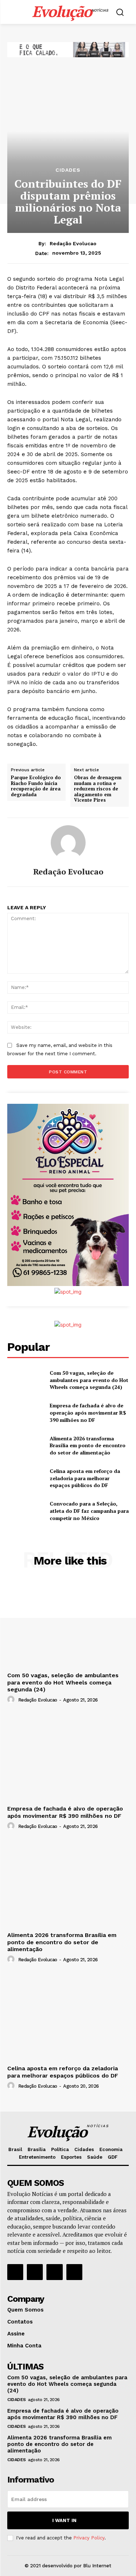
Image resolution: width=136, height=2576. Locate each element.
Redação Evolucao (73, 243)
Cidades (68, 170)
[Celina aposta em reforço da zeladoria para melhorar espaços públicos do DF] (26, 1478)
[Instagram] (35, 2272)
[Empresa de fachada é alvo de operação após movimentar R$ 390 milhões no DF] (26, 1413)
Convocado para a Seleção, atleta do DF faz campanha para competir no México (89, 1511)
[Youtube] (74, 2272)
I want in (64, 2520)
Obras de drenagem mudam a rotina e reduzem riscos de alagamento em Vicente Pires (98, 789)
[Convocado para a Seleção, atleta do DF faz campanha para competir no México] (26, 1511)
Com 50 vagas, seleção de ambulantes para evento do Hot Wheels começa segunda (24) (89, 1380)
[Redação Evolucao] (68, 843)
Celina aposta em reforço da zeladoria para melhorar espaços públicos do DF (85, 1478)
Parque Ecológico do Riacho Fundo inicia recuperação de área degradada (36, 786)
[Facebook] (15, 2272)
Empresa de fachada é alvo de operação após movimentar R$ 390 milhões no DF (88, 1412)
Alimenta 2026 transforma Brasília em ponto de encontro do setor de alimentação (88, 1445)
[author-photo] (12, 1700)
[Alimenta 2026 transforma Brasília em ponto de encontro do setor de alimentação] (26, 1445)
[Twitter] (54, 2272)
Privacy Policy (89, 2538)
